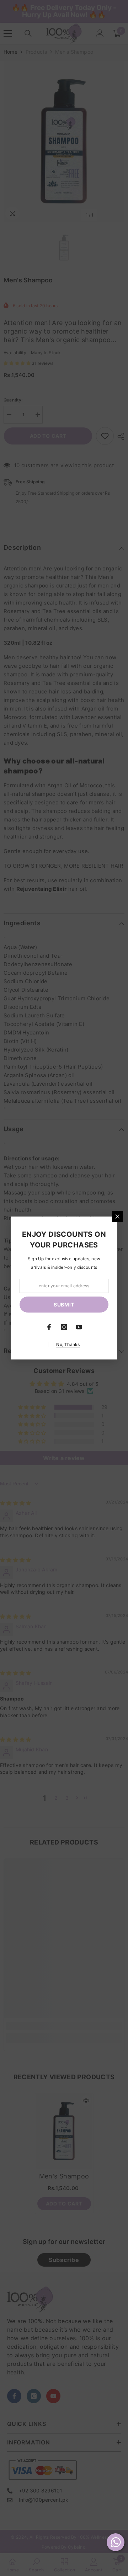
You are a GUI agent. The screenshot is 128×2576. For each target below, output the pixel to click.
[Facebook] (49, 1327)
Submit (64, 1305)
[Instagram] (64, 1327)
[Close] (117, 1217)
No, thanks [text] (68, 1344)
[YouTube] (79, 1327)
